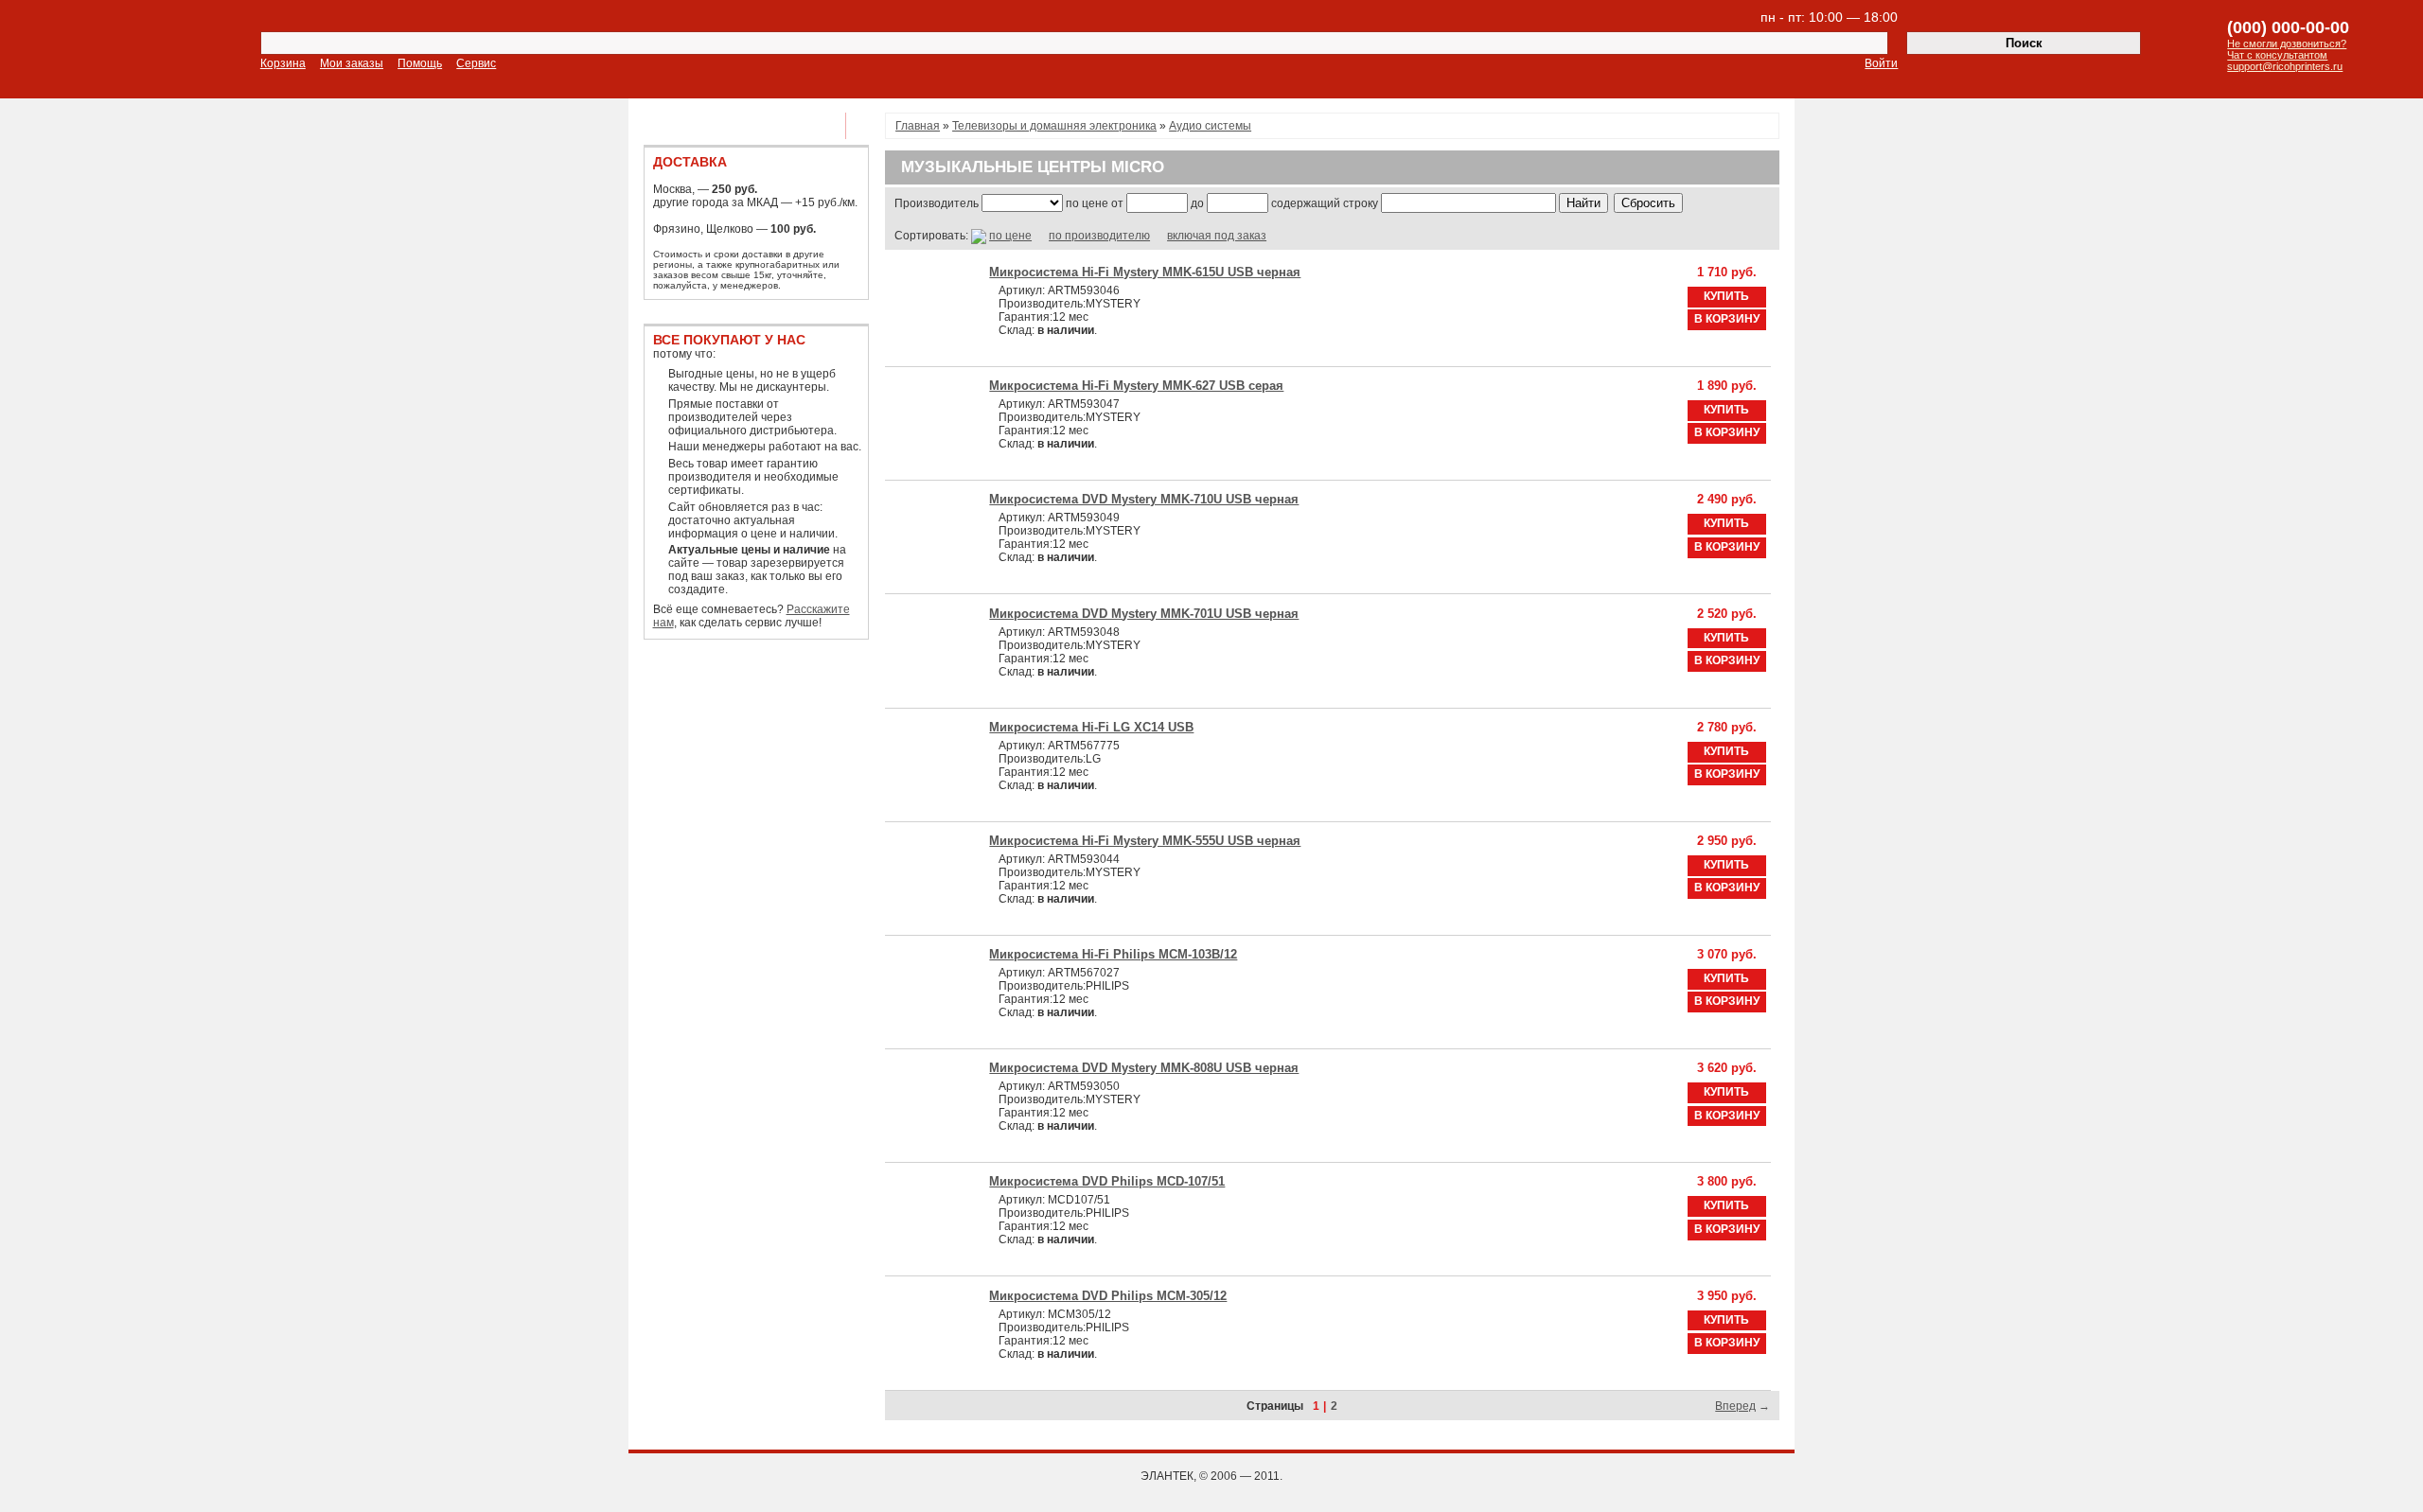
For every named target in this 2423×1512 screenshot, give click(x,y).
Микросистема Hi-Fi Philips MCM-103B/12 (1113, 954)
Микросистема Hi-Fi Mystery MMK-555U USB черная (1145, 841)
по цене (1010, 236)
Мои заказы (352, 63)
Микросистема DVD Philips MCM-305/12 (1108, 1296)
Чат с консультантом (2277, 55)
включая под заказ (1217, 236)
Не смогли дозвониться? (2287, 44)
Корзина (283, 63)
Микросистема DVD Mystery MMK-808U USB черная (1144, 1068)
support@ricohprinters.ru (2285, 66)
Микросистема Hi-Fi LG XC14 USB (1091, 727)
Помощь (420, 63)
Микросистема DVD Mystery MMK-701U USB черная (1144, 614)
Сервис (476, 63)
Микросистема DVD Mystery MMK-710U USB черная (1144, 499)
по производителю (1099, 236)
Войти (1881, 63)
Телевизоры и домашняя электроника (1054, 126)
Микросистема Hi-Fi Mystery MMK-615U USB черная (1145, 272)
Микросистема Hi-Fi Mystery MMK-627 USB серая (1136, 386)
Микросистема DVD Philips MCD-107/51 (1107, 1181)
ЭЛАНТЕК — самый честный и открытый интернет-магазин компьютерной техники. (131, 51)
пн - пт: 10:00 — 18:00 (1829, 17)
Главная (918, 126)
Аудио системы (1210, 126)
